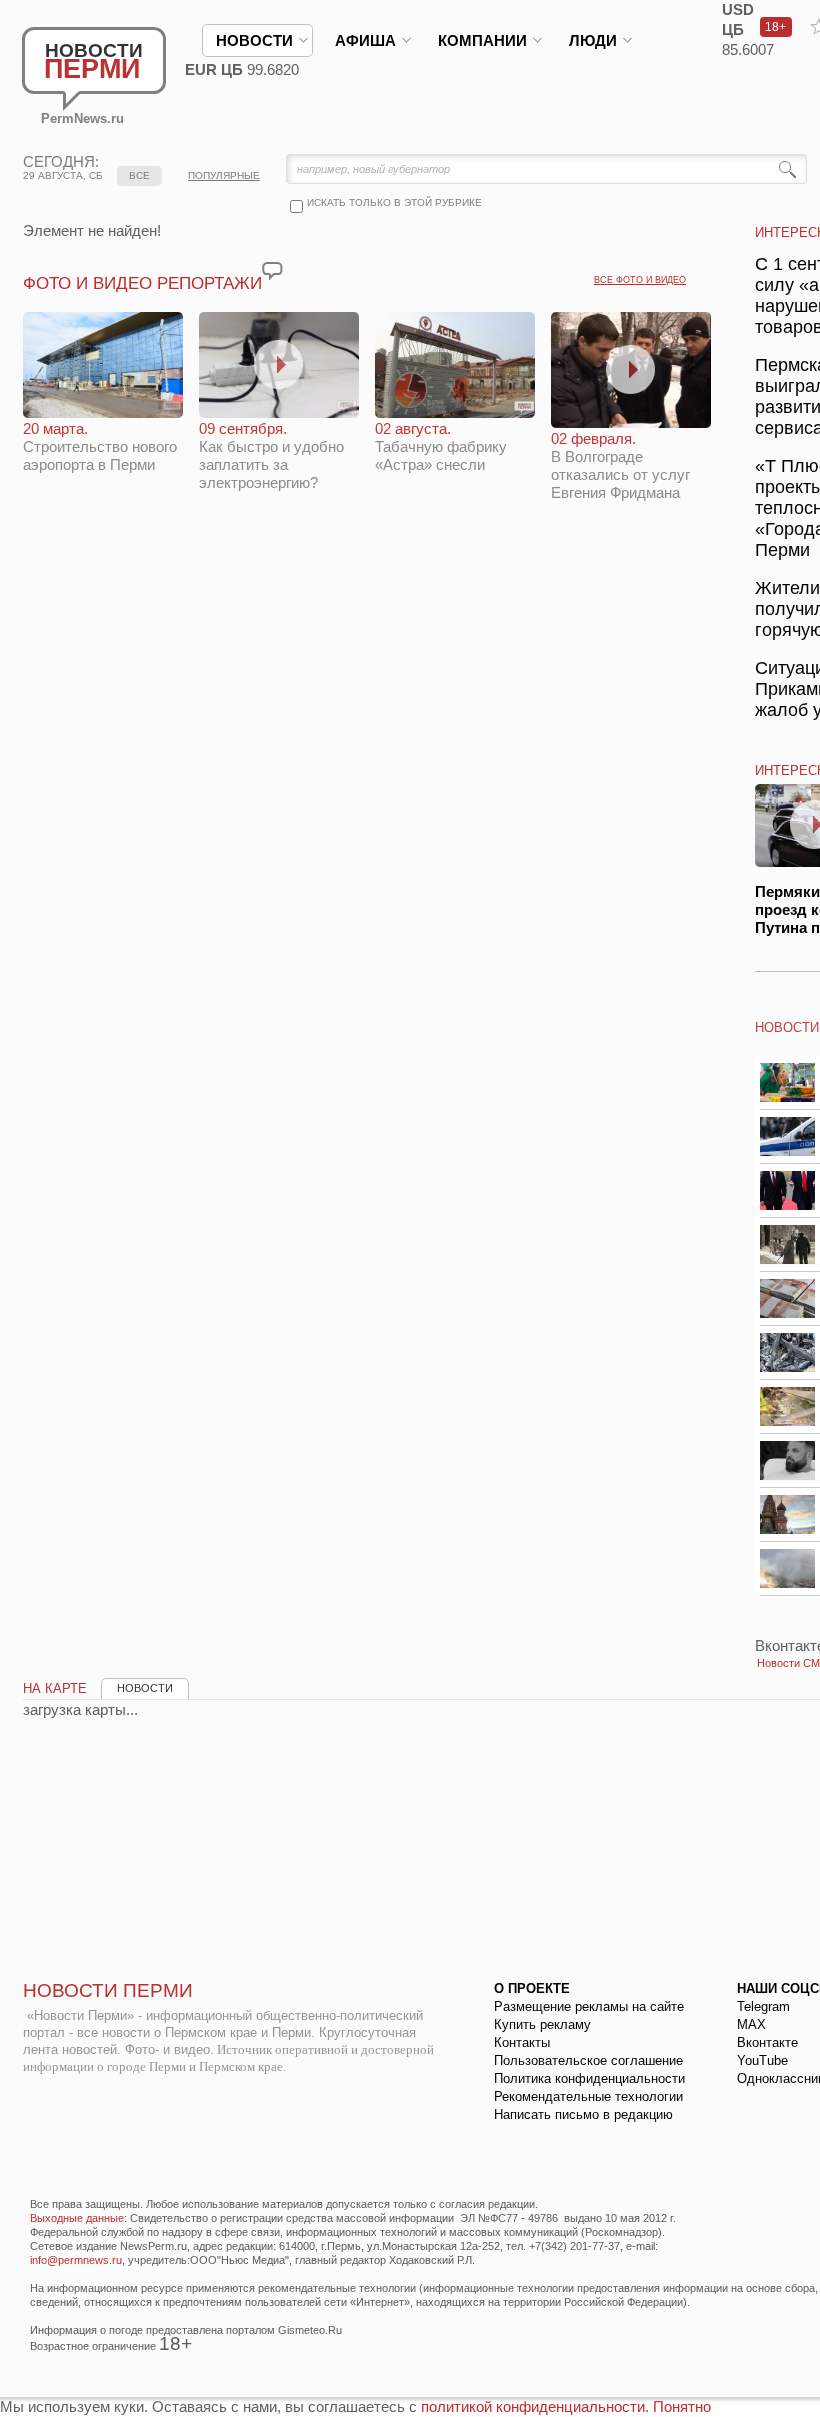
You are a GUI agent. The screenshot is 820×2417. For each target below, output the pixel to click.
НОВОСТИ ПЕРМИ (108, 1990)
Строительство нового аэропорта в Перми (100, 446)
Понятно (682, 2406)
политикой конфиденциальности (533, 2406)
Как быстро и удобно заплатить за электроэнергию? (271, 455)
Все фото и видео (640, 280)
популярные (224, 175)
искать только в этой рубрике (394, 202)
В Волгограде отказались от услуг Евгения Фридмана (620, 465)
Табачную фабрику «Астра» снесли (441, 446)
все (139, 175)
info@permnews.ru (76, 2260)
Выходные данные (77, 2218)
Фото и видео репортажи (142, 283)
